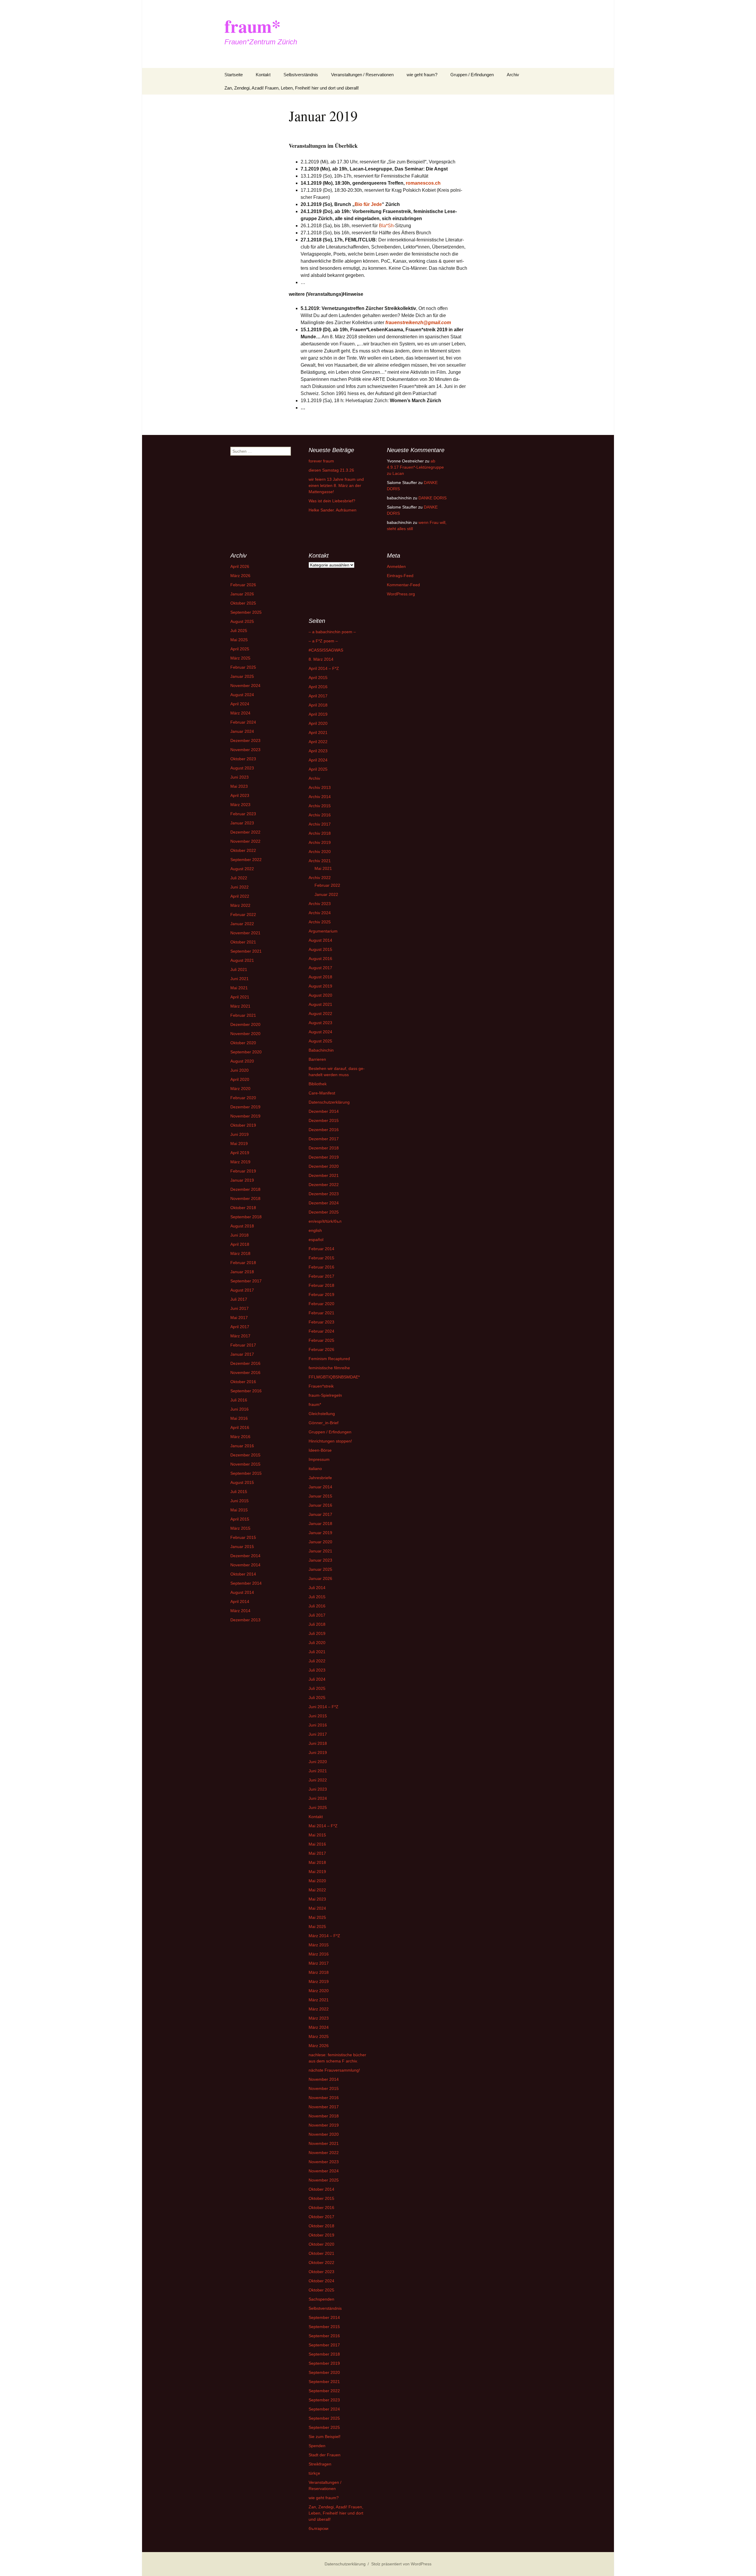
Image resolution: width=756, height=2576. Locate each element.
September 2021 (246, 951)
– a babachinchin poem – (332, 632)
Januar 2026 (242, 594)
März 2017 (240, 1336)
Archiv (513, 75)
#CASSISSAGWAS (326, 650)
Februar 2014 (321, 1249)
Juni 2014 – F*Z (324, 1707)
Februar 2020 (243, 1098)
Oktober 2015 (321, 2198)
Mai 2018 (317, 1862)
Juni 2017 (239, 1308)
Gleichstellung (322, 1414)
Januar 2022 (242, 924)
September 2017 (246, 1281)
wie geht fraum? (422, 75)
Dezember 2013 (245, 1620)
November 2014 (245, 1565)
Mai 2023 (239, 786)
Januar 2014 (320, 1487)
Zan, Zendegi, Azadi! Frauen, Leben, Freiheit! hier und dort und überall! (292, 88)
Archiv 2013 (320, 787)
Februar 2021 (243, 1015)
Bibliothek (318, 1084)
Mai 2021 (239, 988)
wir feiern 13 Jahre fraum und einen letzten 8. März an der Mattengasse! (336, 485)
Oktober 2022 (243, 850)
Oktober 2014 (243, 1574)
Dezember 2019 (245, 1107)
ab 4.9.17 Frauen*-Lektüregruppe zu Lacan (415, 467)
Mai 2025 (239, 640)
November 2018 (245, 1198)
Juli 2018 (317, 1624)
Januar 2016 (242, 1446)
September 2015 (246, 1473)
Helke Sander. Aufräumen (333, 510)
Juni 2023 (239, 777)
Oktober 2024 (321, 2281)
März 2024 (240, 713)
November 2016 (245, 1373)
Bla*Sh (386, 226)
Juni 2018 (239, 1235)
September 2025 (246, 612)
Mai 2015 (239, 1510)
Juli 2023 (317, 1670)
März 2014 (240, 1611)
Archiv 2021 (320, 861)
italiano (315, 1469)
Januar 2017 (242, 1354)
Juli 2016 (239, 1400)
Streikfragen (320, 2464)
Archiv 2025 (320, 922)
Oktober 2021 (243, 942)
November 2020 (245, 1034)
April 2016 (240, 1427)
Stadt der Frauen (325, 2455)
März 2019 (240, 1162)
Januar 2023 (242, 823)
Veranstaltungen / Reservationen (362, 75)
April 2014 (240, 1602)
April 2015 (240, 1519)
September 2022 (246, 860)
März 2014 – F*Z (324, 1936)
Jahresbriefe (320, 1478)
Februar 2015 (243, 1537)
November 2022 (245, 841)
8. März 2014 (321, 659)
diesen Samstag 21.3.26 (331, 470)
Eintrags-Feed (400, 576)
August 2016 (320, 959)
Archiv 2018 (320, 833)
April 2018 (240, 1244)
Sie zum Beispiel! (325, 2437)
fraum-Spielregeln (325, 1395)
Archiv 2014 (320, 797)
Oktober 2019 (243, 1125)
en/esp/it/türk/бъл (325, 1221)
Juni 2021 (239, 979)
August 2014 (242, 1592)
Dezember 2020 (245, 1024)
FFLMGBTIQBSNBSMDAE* (334, 1377)
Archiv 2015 (320, 806)
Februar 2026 (243, 585)
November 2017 (324, 2107)
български (318, 2528)
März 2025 (240, 658)
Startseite (234, 75)
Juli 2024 (317, 1679)
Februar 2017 (243, 1345)
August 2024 (242, 695)
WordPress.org (401, 594)
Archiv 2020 (320, 852)
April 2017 (240, 1327)
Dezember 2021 (324, 1175)
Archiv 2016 (320, 815)
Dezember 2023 (245, 740)
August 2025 (242, 621)
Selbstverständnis (301, 75)
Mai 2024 (317, 1908)
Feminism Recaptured (329, 1359)
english (315, 1230)
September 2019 (324, 2363)
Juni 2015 (239, 1501)
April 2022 (240, 896)
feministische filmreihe (329, 1368)
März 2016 (240, 1437)
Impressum (319, 1459)
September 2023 (324, 2400)
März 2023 (240, 805)
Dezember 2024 (324, 1203)
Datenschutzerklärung (329, 1102)
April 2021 (240, 997)
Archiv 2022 (320, 878)
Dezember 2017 (324, 1139)
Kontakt (263, 75)
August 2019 (320, 986)
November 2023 (245, 750)
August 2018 (242, 1226)
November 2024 (245, 686)
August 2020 (242, 1061)
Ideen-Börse (320, 1450)
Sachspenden (321, 2299)
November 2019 (245, 1116)
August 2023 (242, 768)
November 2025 (324, 2180)
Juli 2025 (239, 631)
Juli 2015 (239, 1492)
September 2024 (324, 2409)
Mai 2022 (317, 1890)
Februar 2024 (243, 722)
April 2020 (240, 1079)
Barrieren (317, 1059)
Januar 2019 (242, 1180)
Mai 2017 (239, 1318)
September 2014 (246, 1583)
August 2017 (242, 1290)
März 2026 (240, 576)
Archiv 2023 (320, 904)
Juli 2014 (317, 1588)
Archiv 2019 (320, 842)
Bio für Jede (368, 204)
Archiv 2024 (320, 913)
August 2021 (242, 960)
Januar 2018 (242, 1272)
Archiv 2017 (320, 824)
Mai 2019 (239, 1144)
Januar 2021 (320, 1551)
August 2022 (242, 869)
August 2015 (242, 1482)
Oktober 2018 (243, 1208)
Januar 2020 (320, 1542)
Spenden (317, 2446)
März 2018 (240, 1253)
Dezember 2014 (245, 1556)
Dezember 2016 (245, 1363)
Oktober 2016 (243, 1382)
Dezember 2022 (245, 832)
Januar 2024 (242, 731)
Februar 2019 (243, 1171)
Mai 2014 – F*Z (323, 1826)
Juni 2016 (239, 1409)
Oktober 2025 (243, 603)
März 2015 (240, 1528)
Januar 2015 (242, 1547)
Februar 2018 (243, 1263)
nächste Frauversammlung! (334, 2070)
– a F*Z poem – (323, 641)
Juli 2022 (239, 878)
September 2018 (246, 1217)
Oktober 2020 (243, 1043)
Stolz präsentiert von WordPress (401, 2564)
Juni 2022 (239, 887)
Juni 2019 (239, 1134)
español (316, 1240)
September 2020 (246, 1052)
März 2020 (240, 1089)
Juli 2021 (239, 969)
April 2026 (240, 566)
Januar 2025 (242, 676)
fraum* (315, 1404)
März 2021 (240, 1006)
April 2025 (240, 649)
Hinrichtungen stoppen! (330, 1441)
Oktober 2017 (321, 2217)
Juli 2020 (317, 1643)
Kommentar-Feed (403, 585)
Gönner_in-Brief (324, 1423)
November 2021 (245, 933)
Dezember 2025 (324, 1212)
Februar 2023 (243, 814)
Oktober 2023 (243, 759)
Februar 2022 (243, 915)
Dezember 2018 (245, 1189)
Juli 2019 (317, 1633)
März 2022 (240, 905)
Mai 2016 (239, 1418)
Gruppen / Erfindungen (472, 75)
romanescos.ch (423, 183)
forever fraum (321, 461)
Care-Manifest (322, 1093)
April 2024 (240, 704)
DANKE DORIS (432, 498)
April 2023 (240, 795)
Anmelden (396, 566)
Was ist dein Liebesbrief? (332, 501)
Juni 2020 (239, 1070)
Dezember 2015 (245, 1455)
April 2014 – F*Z (324, 668)
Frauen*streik (321, 1386)
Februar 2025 (243, 667)
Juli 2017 (239, 1299)
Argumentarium (323, 931)
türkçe (314, 2473)
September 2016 (246, 1391)
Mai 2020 (317, 1881)
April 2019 (240, 1153)
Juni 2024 (318, 1798)
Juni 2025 (318, 1807)
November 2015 (245, 1464)
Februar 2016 (321, 1267)
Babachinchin (321, 1050)
